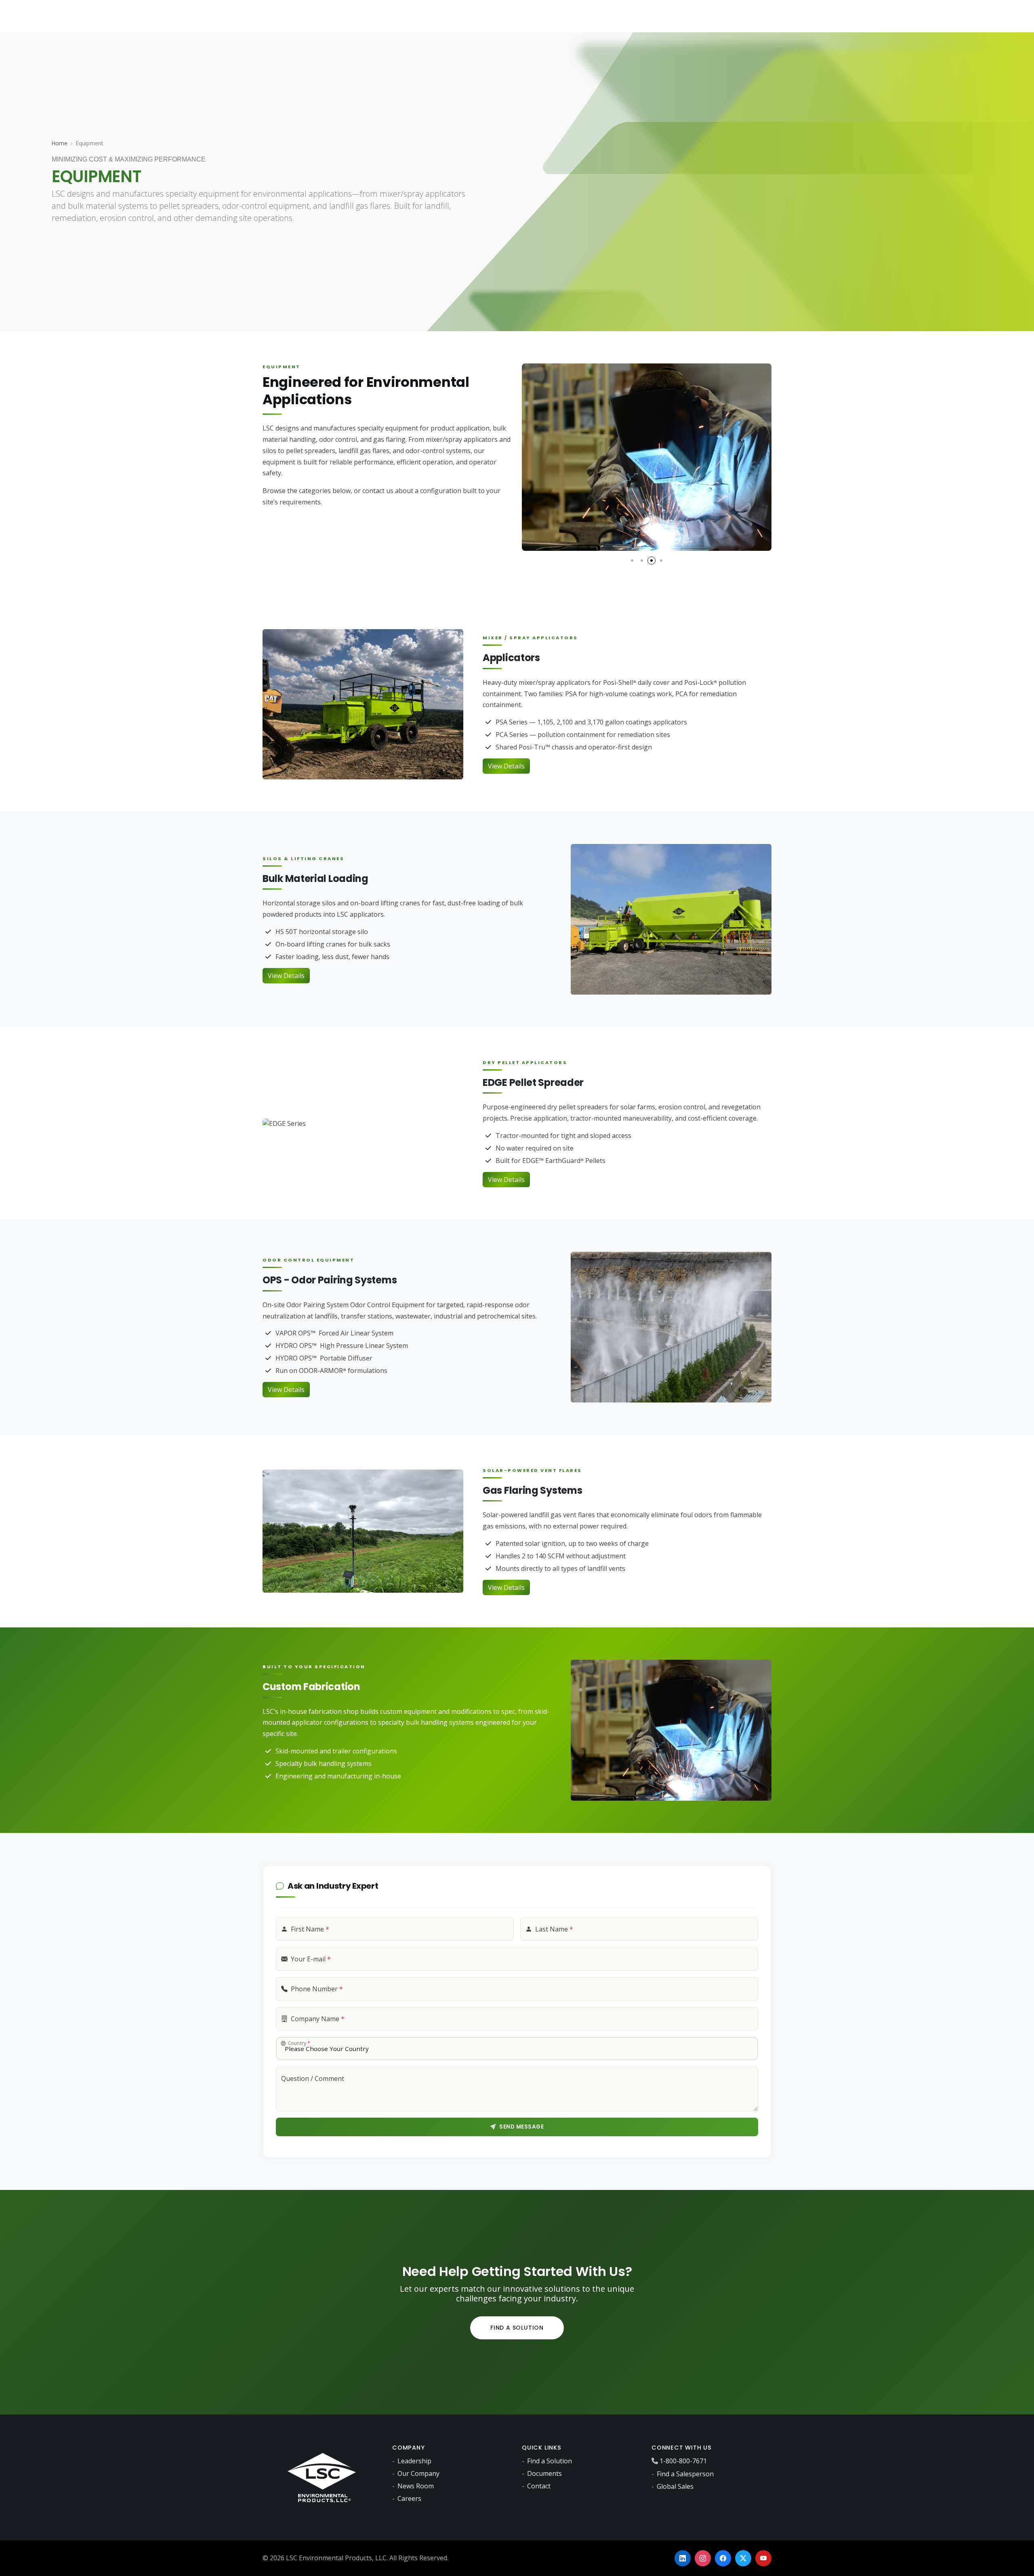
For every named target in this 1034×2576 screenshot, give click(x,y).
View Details (506, 766)
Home (60, 143)
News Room (416, 2486)
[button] (632, 561)
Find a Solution (517, 2328)
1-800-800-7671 (683, 2461)
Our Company (418, 2473)
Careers (409, 2498)
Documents (544, 2473)
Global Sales (675, 2486)
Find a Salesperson (685, 2474)
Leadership (414, 2461)
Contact (539, 2486)
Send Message (521, 2127)
